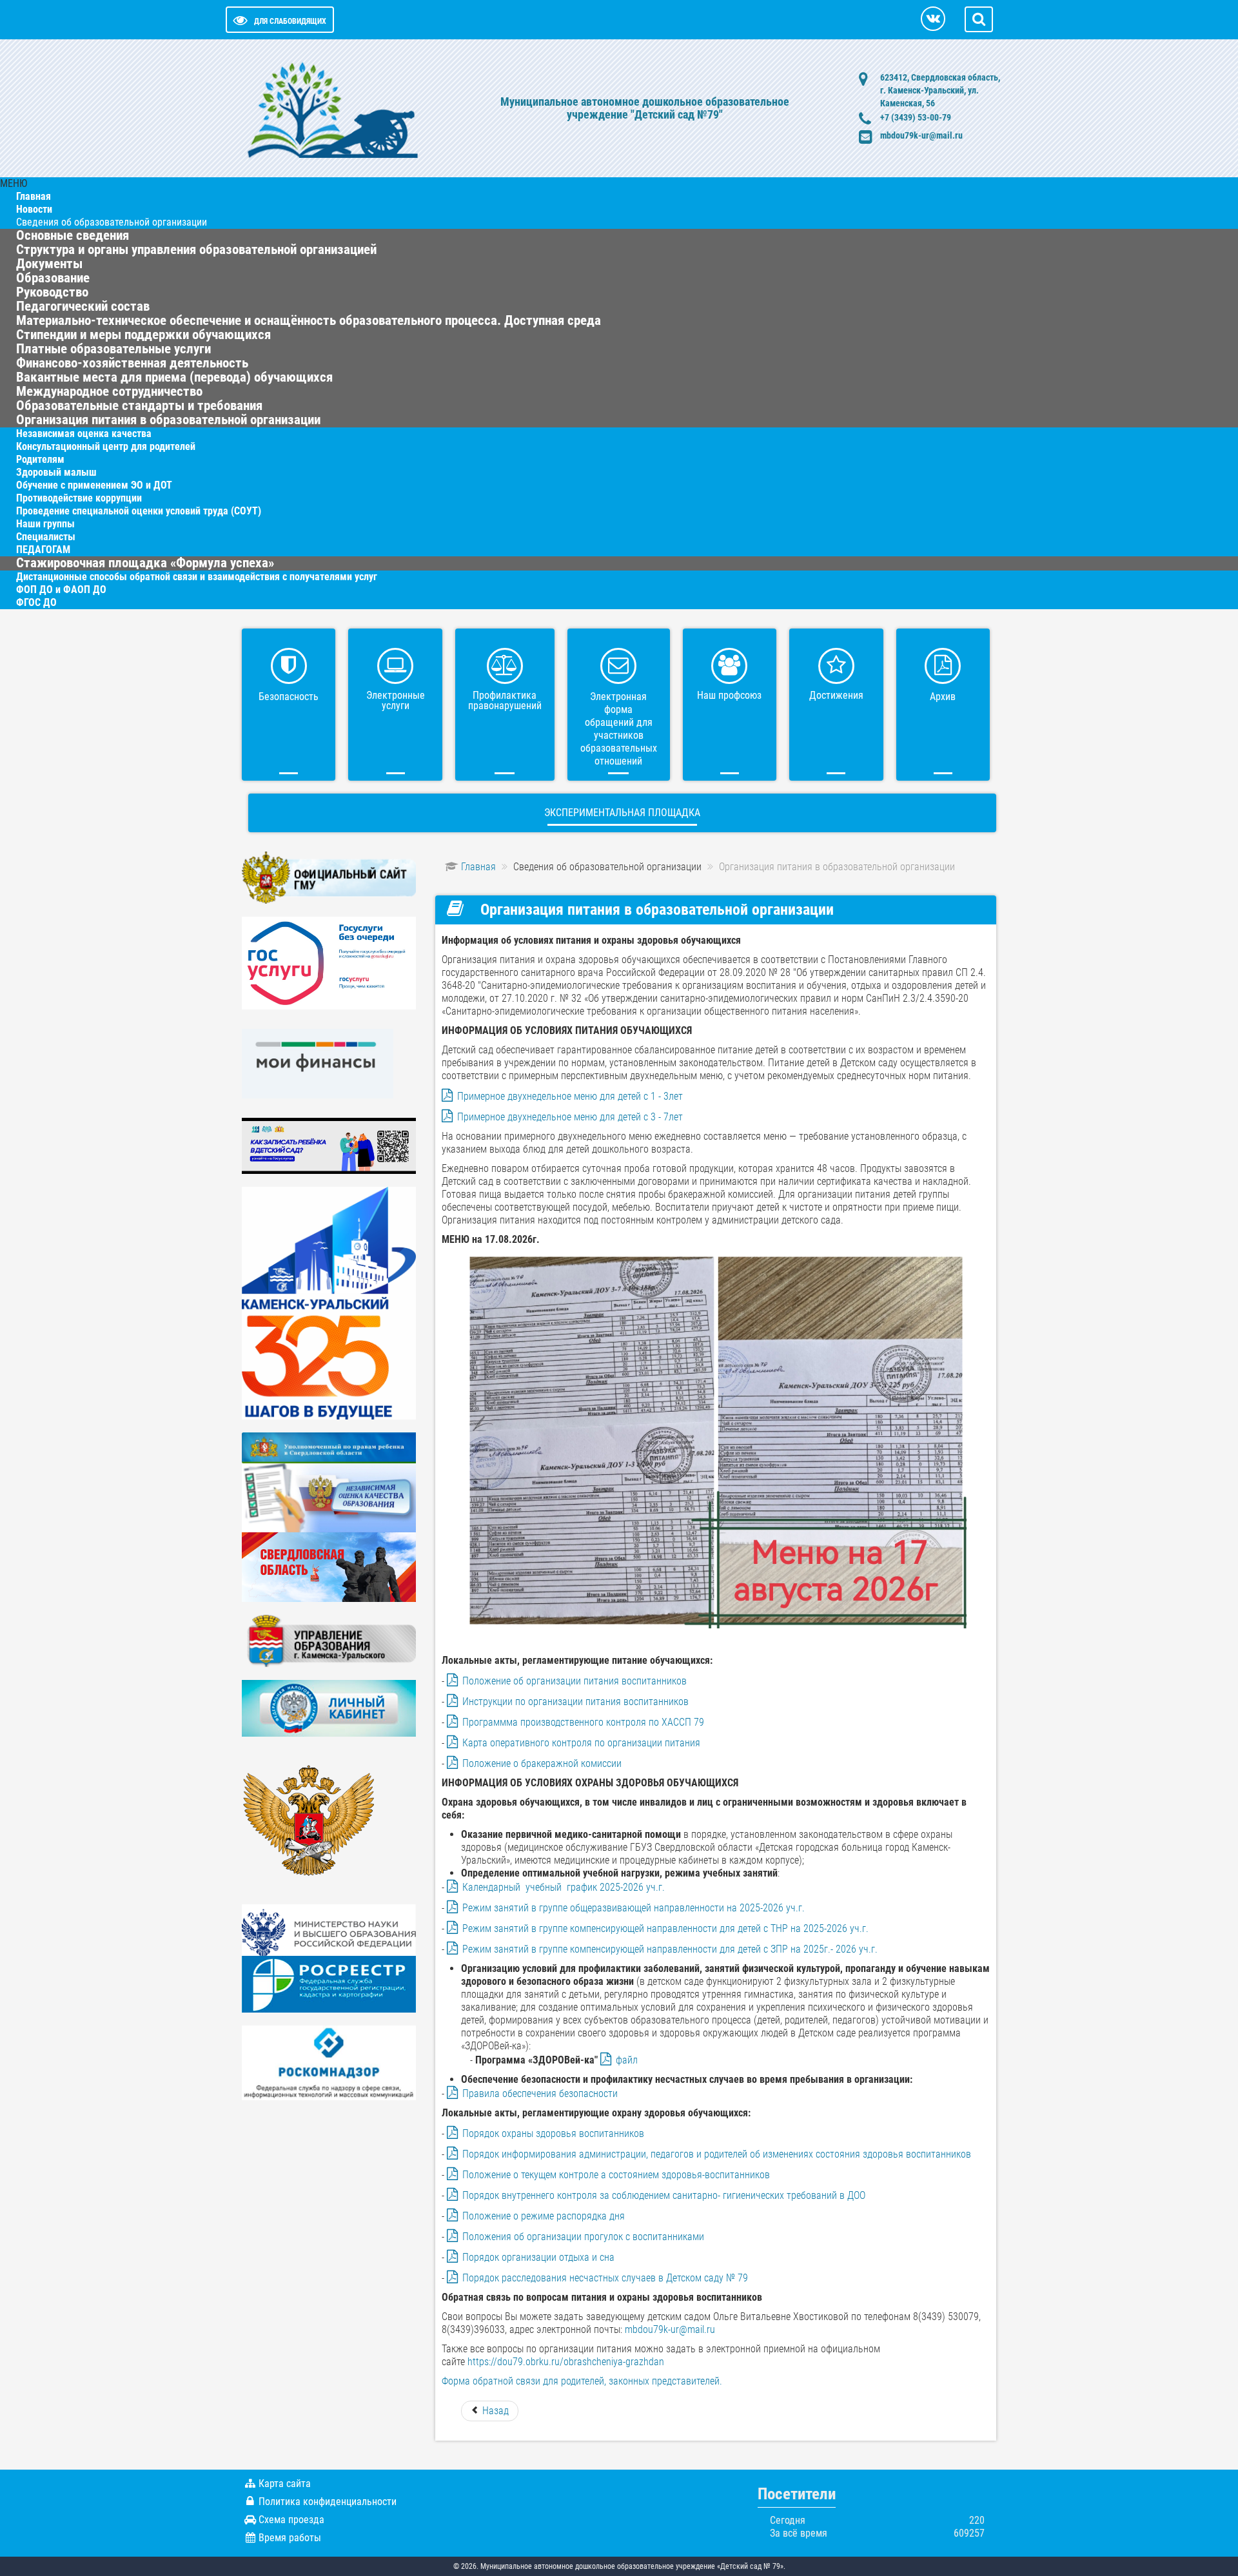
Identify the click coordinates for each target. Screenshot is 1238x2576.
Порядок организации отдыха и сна (538, 2257)
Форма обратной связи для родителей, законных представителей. (582, 2381)
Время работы (290, 2538)
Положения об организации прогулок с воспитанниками (583, 2237)
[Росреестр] (329, 1983)
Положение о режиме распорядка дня (544, 2216)
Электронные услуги (396, 700)
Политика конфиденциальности (328, 2502)
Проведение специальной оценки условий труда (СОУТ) (139, 511)
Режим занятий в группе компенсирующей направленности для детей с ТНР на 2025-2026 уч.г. (665, 1928)
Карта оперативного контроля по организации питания (581, 1743)
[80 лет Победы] (329, 1566)
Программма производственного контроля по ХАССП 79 (585, 1722)
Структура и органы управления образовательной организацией (196, 249)
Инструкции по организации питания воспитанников (575, 1702)
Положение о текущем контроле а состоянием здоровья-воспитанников (617, 2175)
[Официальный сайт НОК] (329, 1497)
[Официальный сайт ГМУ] (329, 877)
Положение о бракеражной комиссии (542, 1763)
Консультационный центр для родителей (106, 446)
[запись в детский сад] (329, 1145)
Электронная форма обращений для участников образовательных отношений (619, 729)
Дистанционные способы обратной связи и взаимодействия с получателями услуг (197, 577)
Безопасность (289, 697)
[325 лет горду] (329, 1303)
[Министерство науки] (329, 1929)
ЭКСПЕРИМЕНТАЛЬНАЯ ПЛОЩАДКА (622, 813)
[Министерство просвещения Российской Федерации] (309, 1826)
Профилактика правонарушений (505, 700)
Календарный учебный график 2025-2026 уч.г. (564, 1887)
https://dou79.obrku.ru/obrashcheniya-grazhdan (566, 2362)
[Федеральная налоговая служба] (329, 1707)
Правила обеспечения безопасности (540, 2093)
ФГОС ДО (36, 602)
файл (627, 2060)
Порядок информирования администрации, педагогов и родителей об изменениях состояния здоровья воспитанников (717, 2154)
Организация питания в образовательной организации (168, 420)
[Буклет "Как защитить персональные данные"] (329, 2062)
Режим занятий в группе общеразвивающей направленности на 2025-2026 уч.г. (634, 1908)
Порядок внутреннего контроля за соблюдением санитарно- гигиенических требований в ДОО (664, 2195)
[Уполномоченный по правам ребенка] (329, 1447)
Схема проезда (291, 2520)
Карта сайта (285, 2483)
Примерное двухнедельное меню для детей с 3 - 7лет (570, 1117)
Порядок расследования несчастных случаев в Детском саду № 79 (605, 2278)
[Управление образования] (329, 1640)
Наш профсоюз (729, 695)
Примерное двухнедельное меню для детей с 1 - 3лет (570, 1096)
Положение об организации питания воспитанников (575, 1681)
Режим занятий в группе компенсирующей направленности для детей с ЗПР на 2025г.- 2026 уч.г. (670, 1949)
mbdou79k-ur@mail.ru (921, 135)
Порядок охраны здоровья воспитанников (553, 2133)
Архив (943, 697)
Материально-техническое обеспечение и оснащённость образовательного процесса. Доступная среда (309, 320)
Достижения (836, 695)
